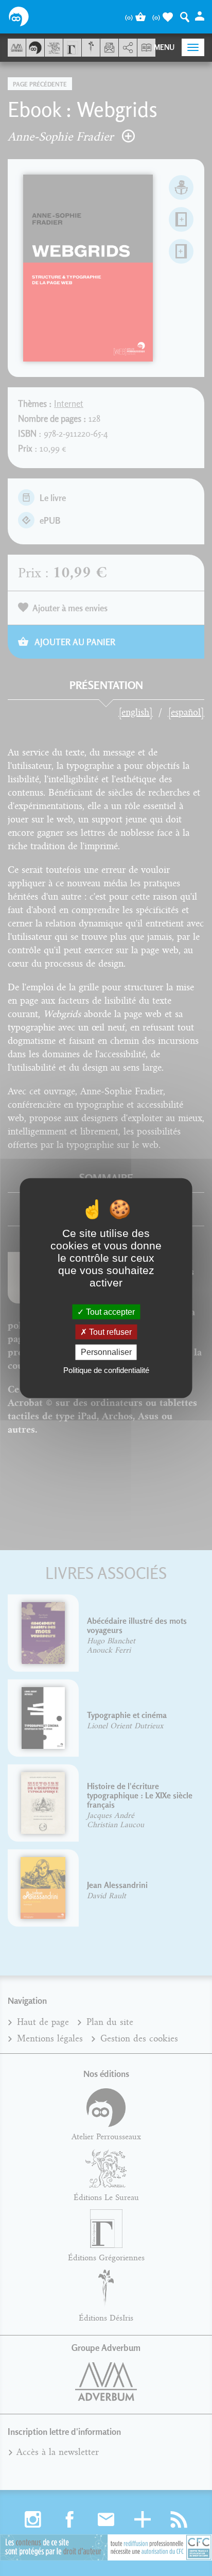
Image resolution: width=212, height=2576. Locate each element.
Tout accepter (109, 1312)
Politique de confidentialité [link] (106, 1370)
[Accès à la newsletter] (109, 48)
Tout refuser (109, 1332)
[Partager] (128, 48)
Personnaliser (106, 1352)
